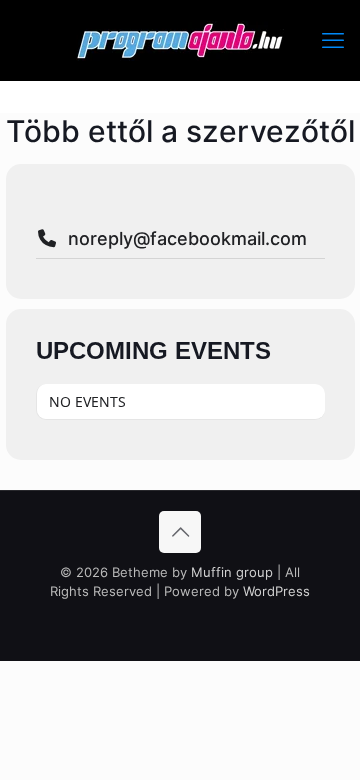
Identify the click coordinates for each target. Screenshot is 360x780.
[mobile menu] (333, 40)
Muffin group (232, 572)
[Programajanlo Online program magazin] (180, 40)
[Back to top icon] (180, 532)
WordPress (276, 591)
